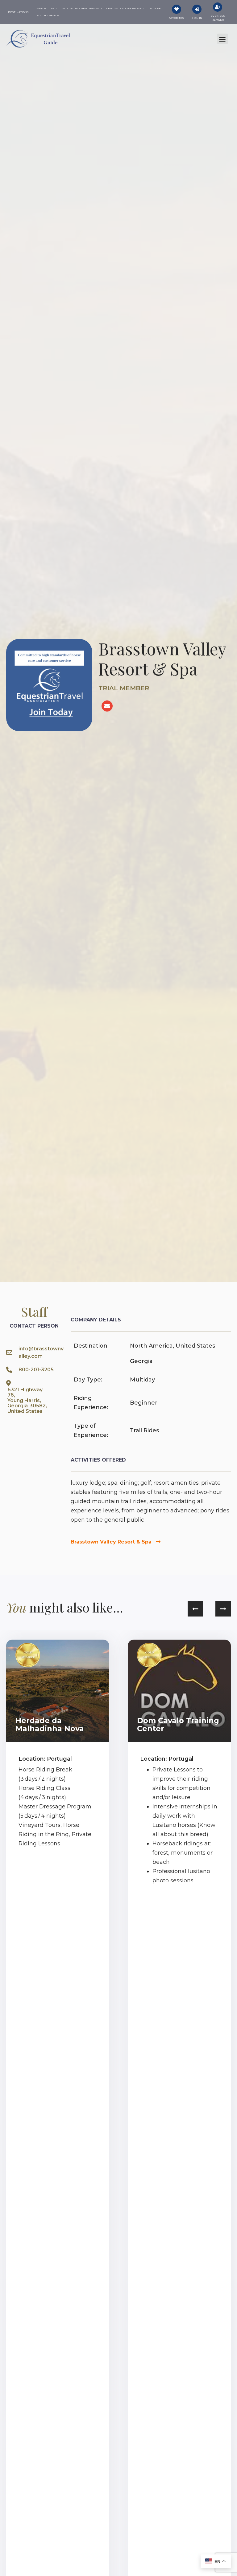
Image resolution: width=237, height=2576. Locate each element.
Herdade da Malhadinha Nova (50, 1724)
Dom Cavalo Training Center (178, 1724)
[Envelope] (107, 706)
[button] (223, 39)
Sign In (197, 18)
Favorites (176, 18)
